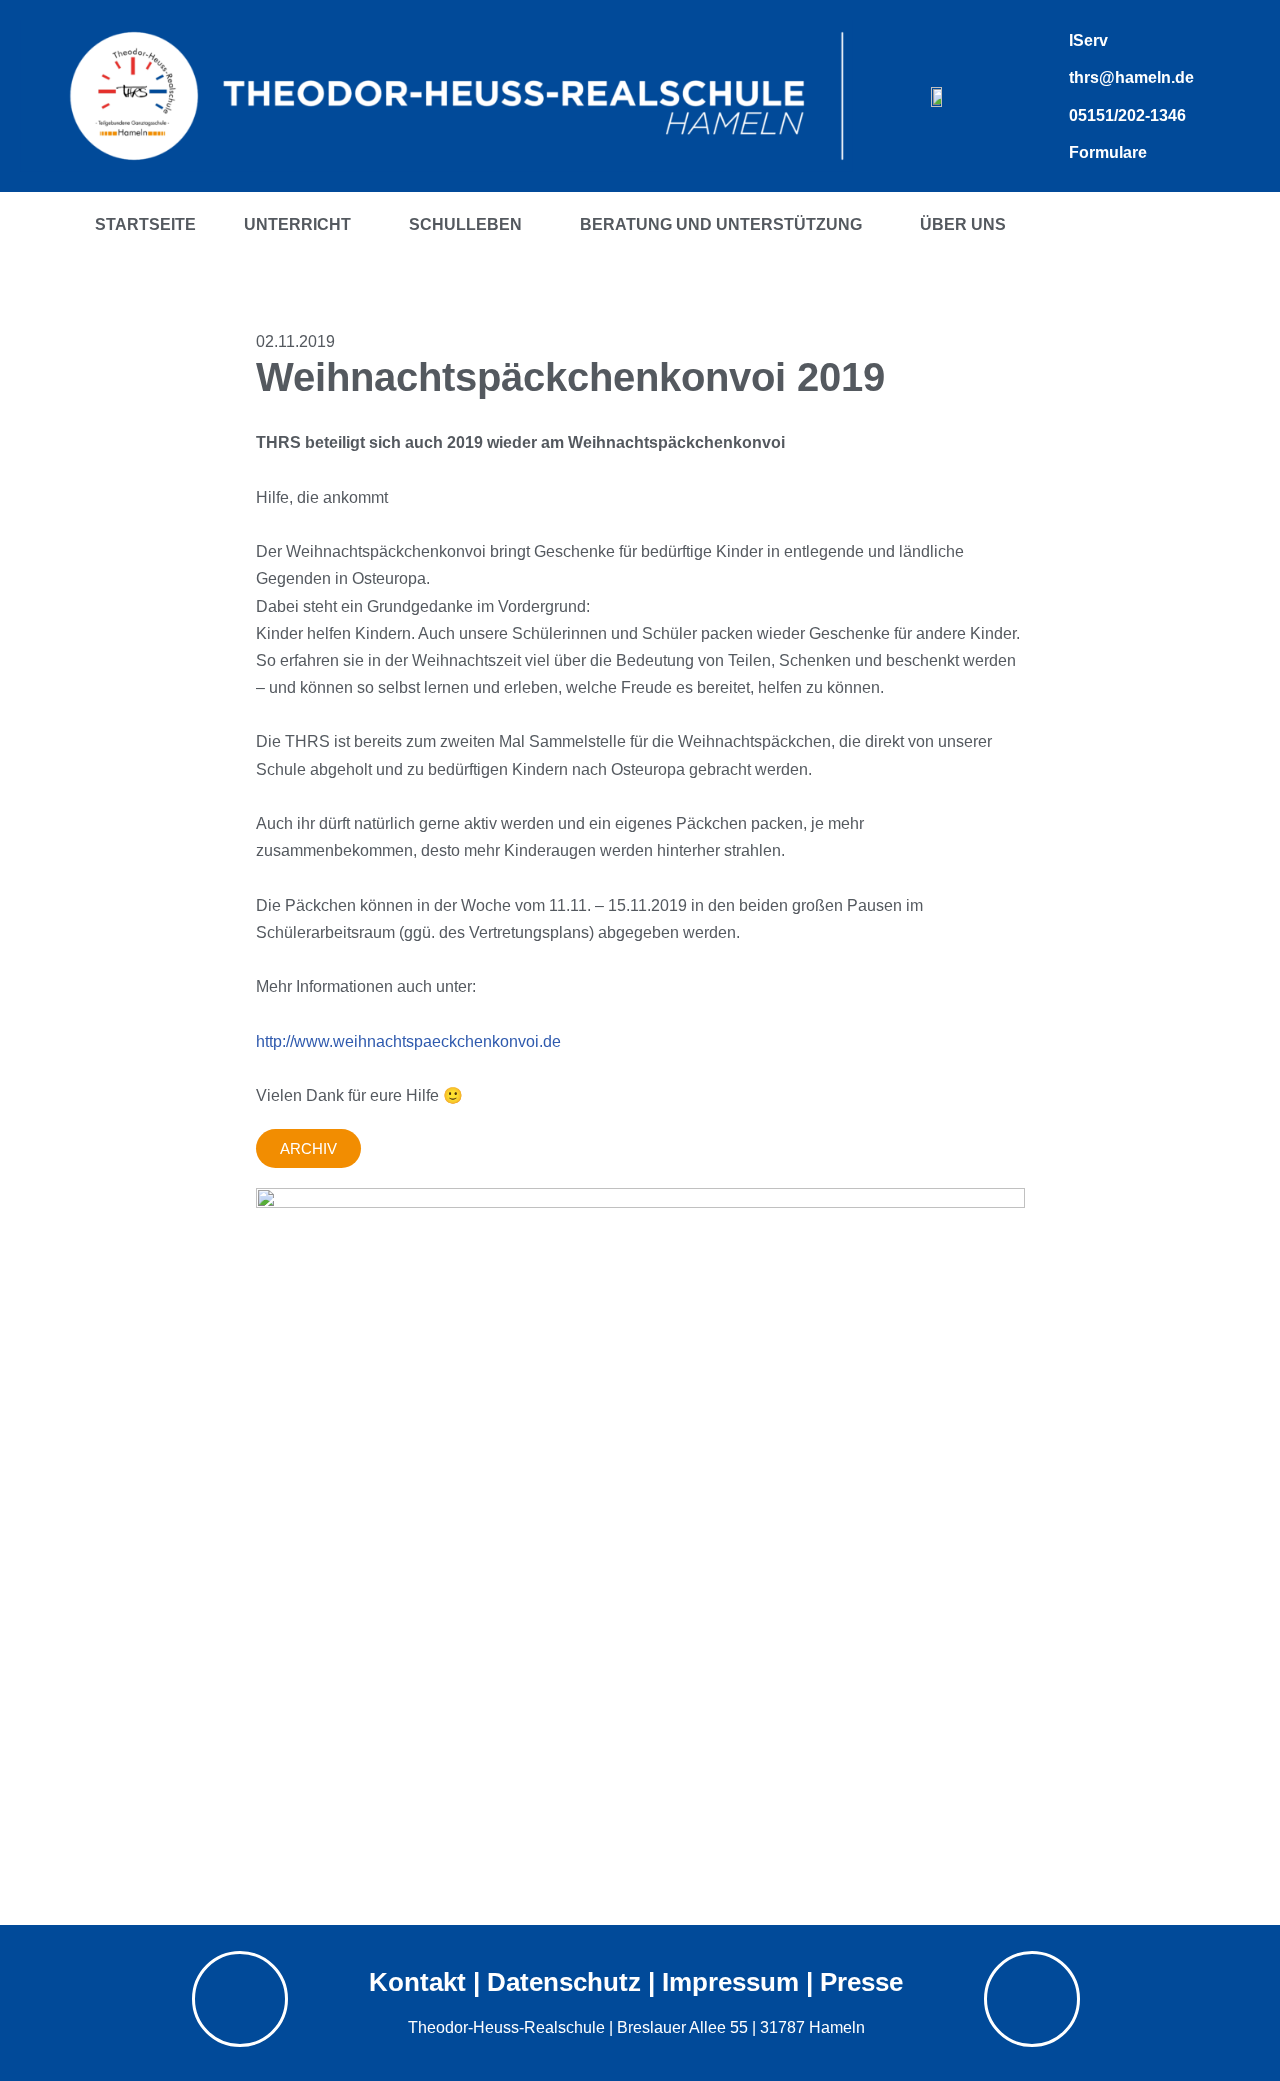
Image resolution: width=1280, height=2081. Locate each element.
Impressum (730, 1982)
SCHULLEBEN (465, 224)
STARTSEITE (145, 224)
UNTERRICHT (297, 224)
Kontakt (417, 1982)
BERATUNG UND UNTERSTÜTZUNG (721, 224)
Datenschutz (564, 1982)
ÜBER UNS (963, 224)
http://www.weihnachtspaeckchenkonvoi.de (408, 1041)
